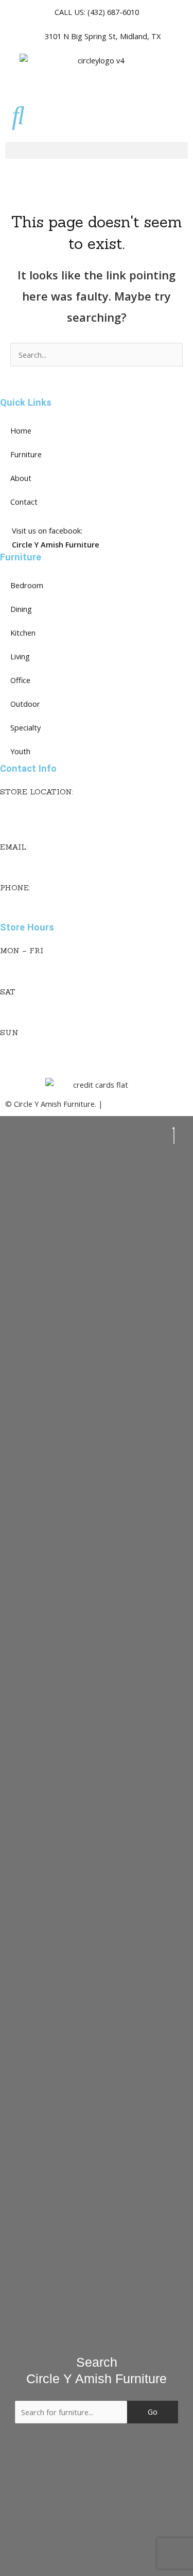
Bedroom (27, 585)
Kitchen (23, 633)
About (21, 478)
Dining (21, 609)
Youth (20, 751)
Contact (24, 502)
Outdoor (25, 704)
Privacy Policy (128, 1104)
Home (21, 430)
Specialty (25, 727)
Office (20, 680)
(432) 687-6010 (26, 901)
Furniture (26, 454)
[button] (97, 150)
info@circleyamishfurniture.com (54, 860)
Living (20, 656)
